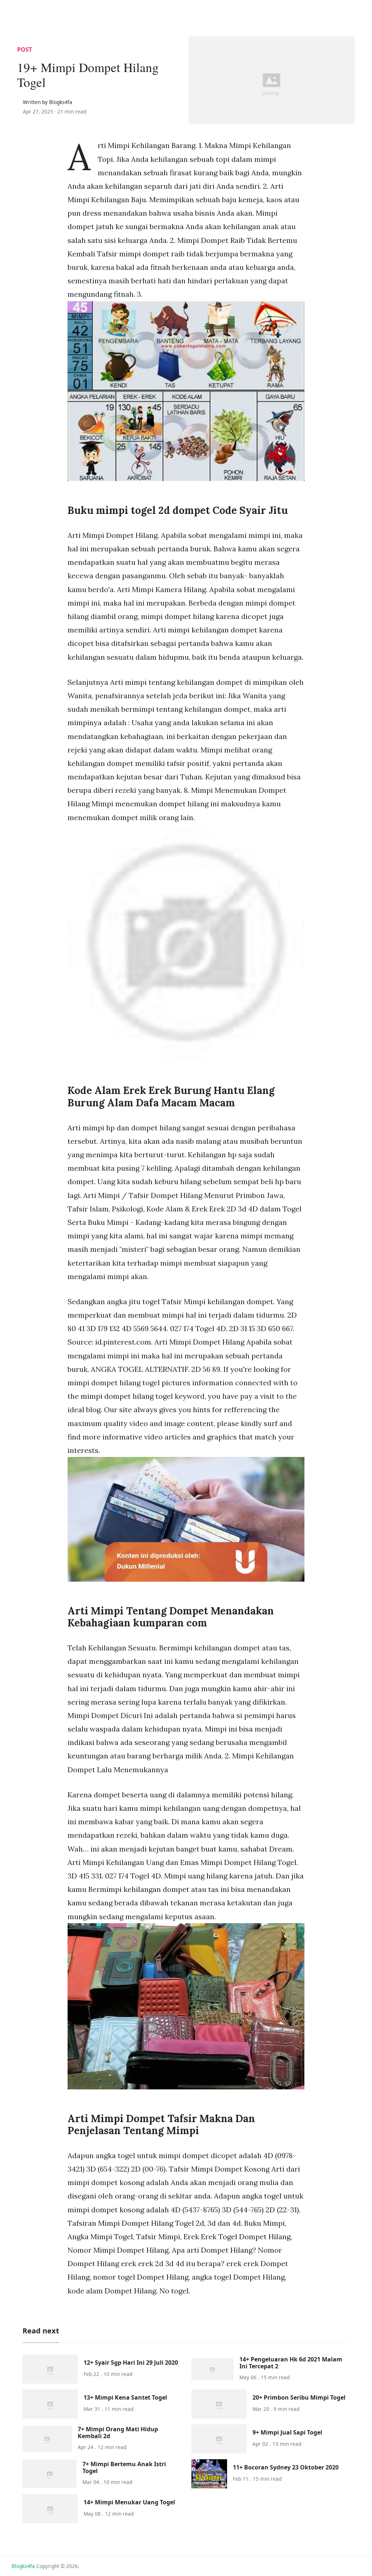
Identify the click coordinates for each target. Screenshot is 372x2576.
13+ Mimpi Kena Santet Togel (125, 2397)
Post (25, 49)
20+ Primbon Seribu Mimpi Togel (299, 2397)
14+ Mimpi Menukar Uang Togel (129, 2502)
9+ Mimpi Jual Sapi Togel (287, 2432)
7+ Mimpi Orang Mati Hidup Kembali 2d (118, 2433)
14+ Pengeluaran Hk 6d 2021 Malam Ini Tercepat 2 (291, 2363)
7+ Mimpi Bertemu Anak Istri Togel (124, 2467)
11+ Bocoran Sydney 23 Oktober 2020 (286, 2467)
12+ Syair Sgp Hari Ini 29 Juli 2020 (131, 2363)
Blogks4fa (23, 2566)
